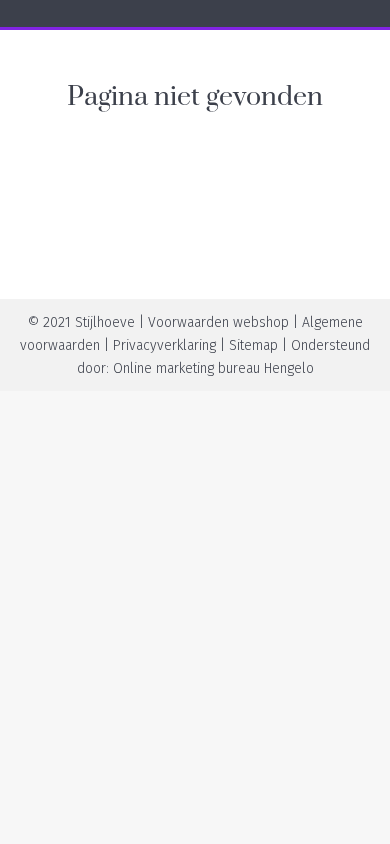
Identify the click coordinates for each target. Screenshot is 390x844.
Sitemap (253, 345)
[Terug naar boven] (360, 814)
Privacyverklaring (164, 345)
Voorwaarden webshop (218, 322)
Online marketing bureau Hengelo (213, 368)
